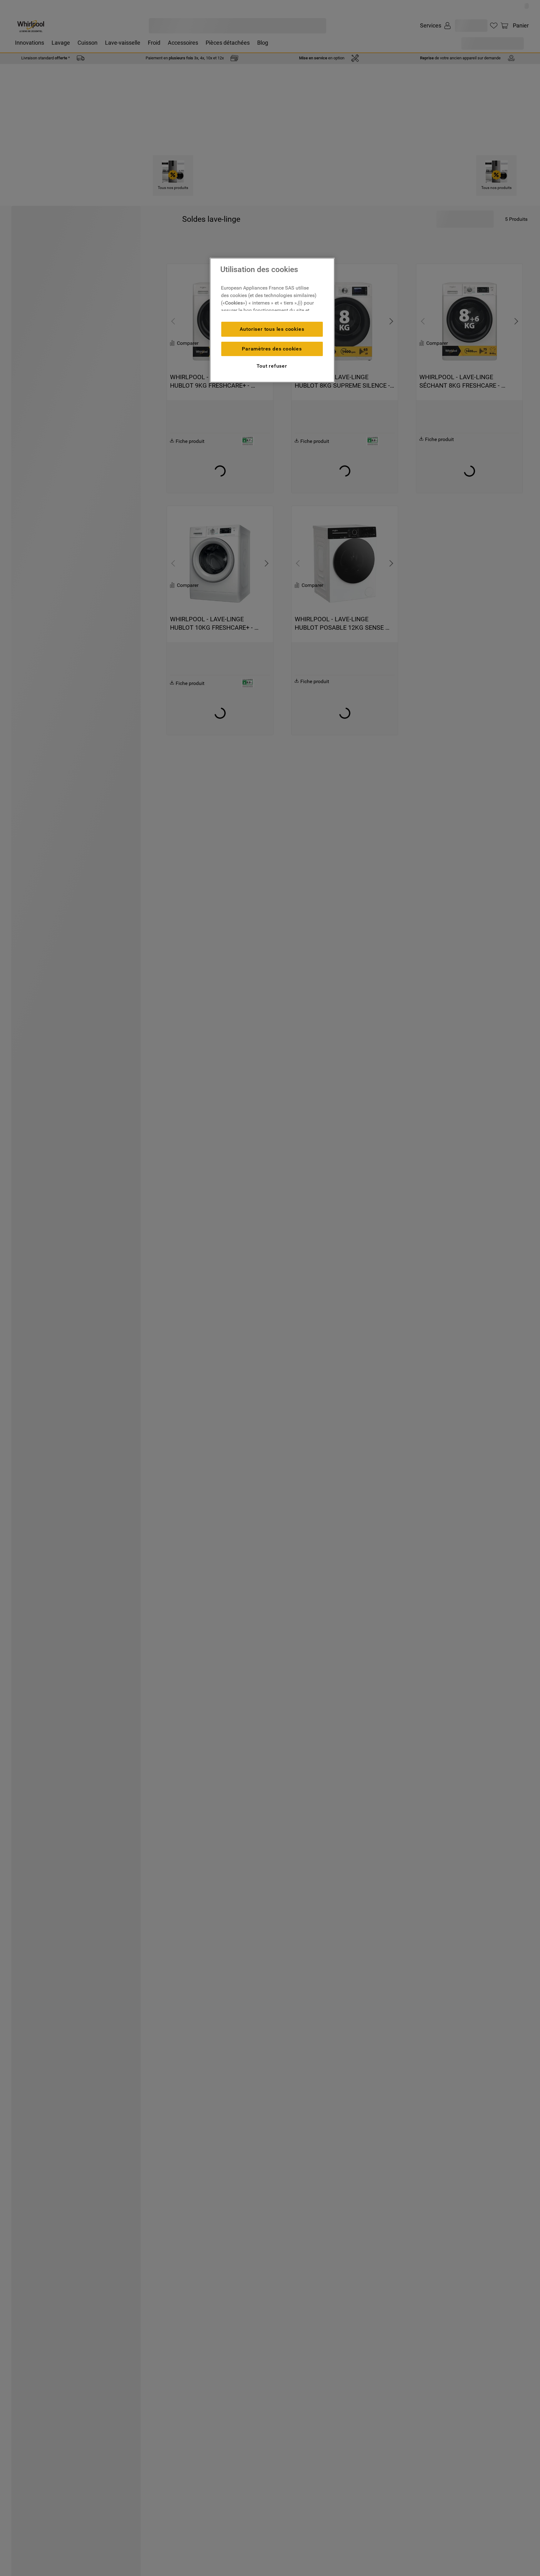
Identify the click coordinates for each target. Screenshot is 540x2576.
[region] (272, 320)
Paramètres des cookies (272, 349)
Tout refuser (272, 366)
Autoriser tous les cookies (272, 329)
